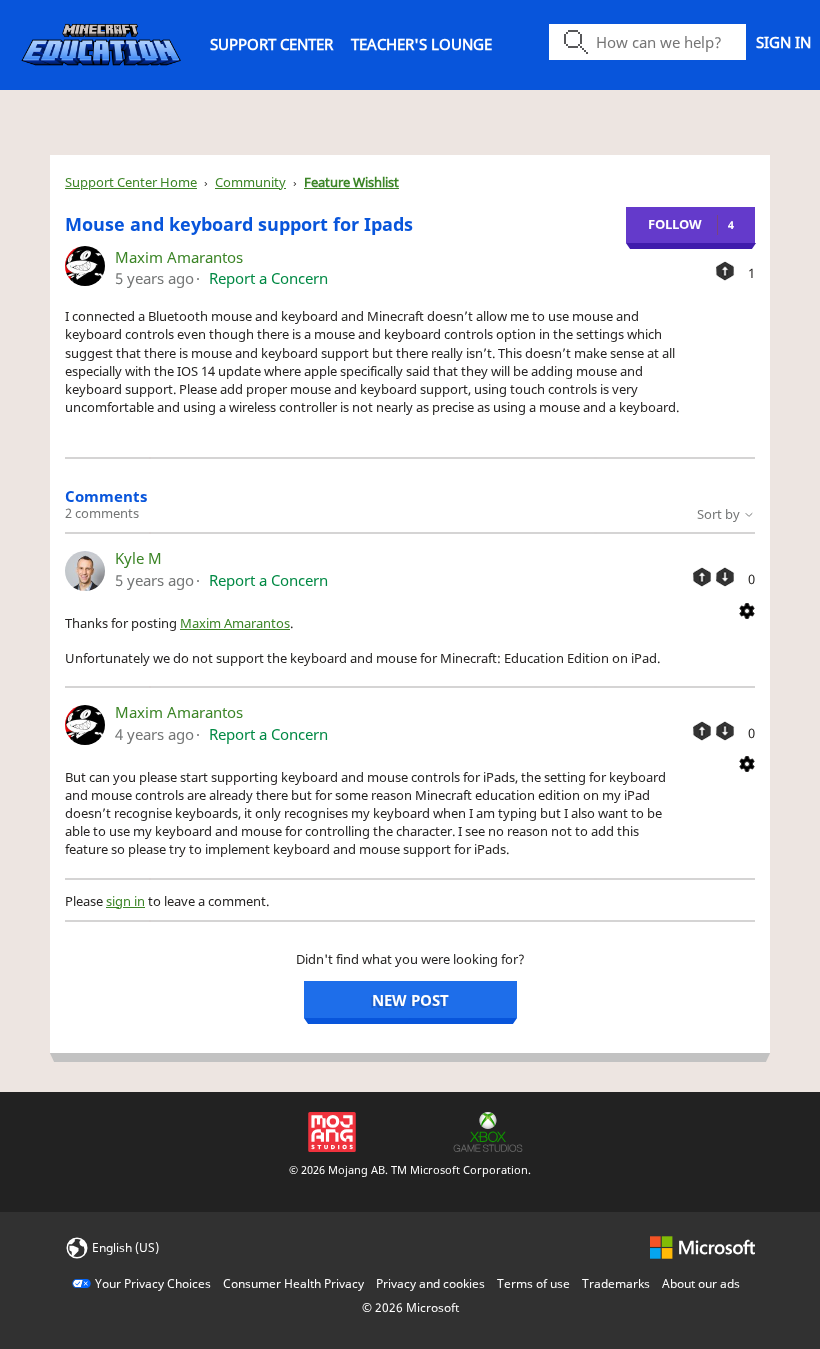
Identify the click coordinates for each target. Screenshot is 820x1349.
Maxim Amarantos (179, 257)
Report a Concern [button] (268, 278)
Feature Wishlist (351, 182)
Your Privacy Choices (153, 1283)
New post (410, 1000)
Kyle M (138, 558)
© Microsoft (410, 1307)
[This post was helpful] (725, 271)
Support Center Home (131, 182)
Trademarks (616, 1283)
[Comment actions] (747, 609)
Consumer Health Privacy (293, 1283)
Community (250, 182)
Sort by (720, 514)
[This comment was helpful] (702, 577)
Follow (675, 224)
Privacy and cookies (430, 1283)
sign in (125, 901)
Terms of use (533, 1283)
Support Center (271, 44)
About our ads (701, 1283)
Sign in (783, 42)
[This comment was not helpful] (725, 577)
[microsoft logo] (702, 1246)
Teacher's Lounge (421, 44)
